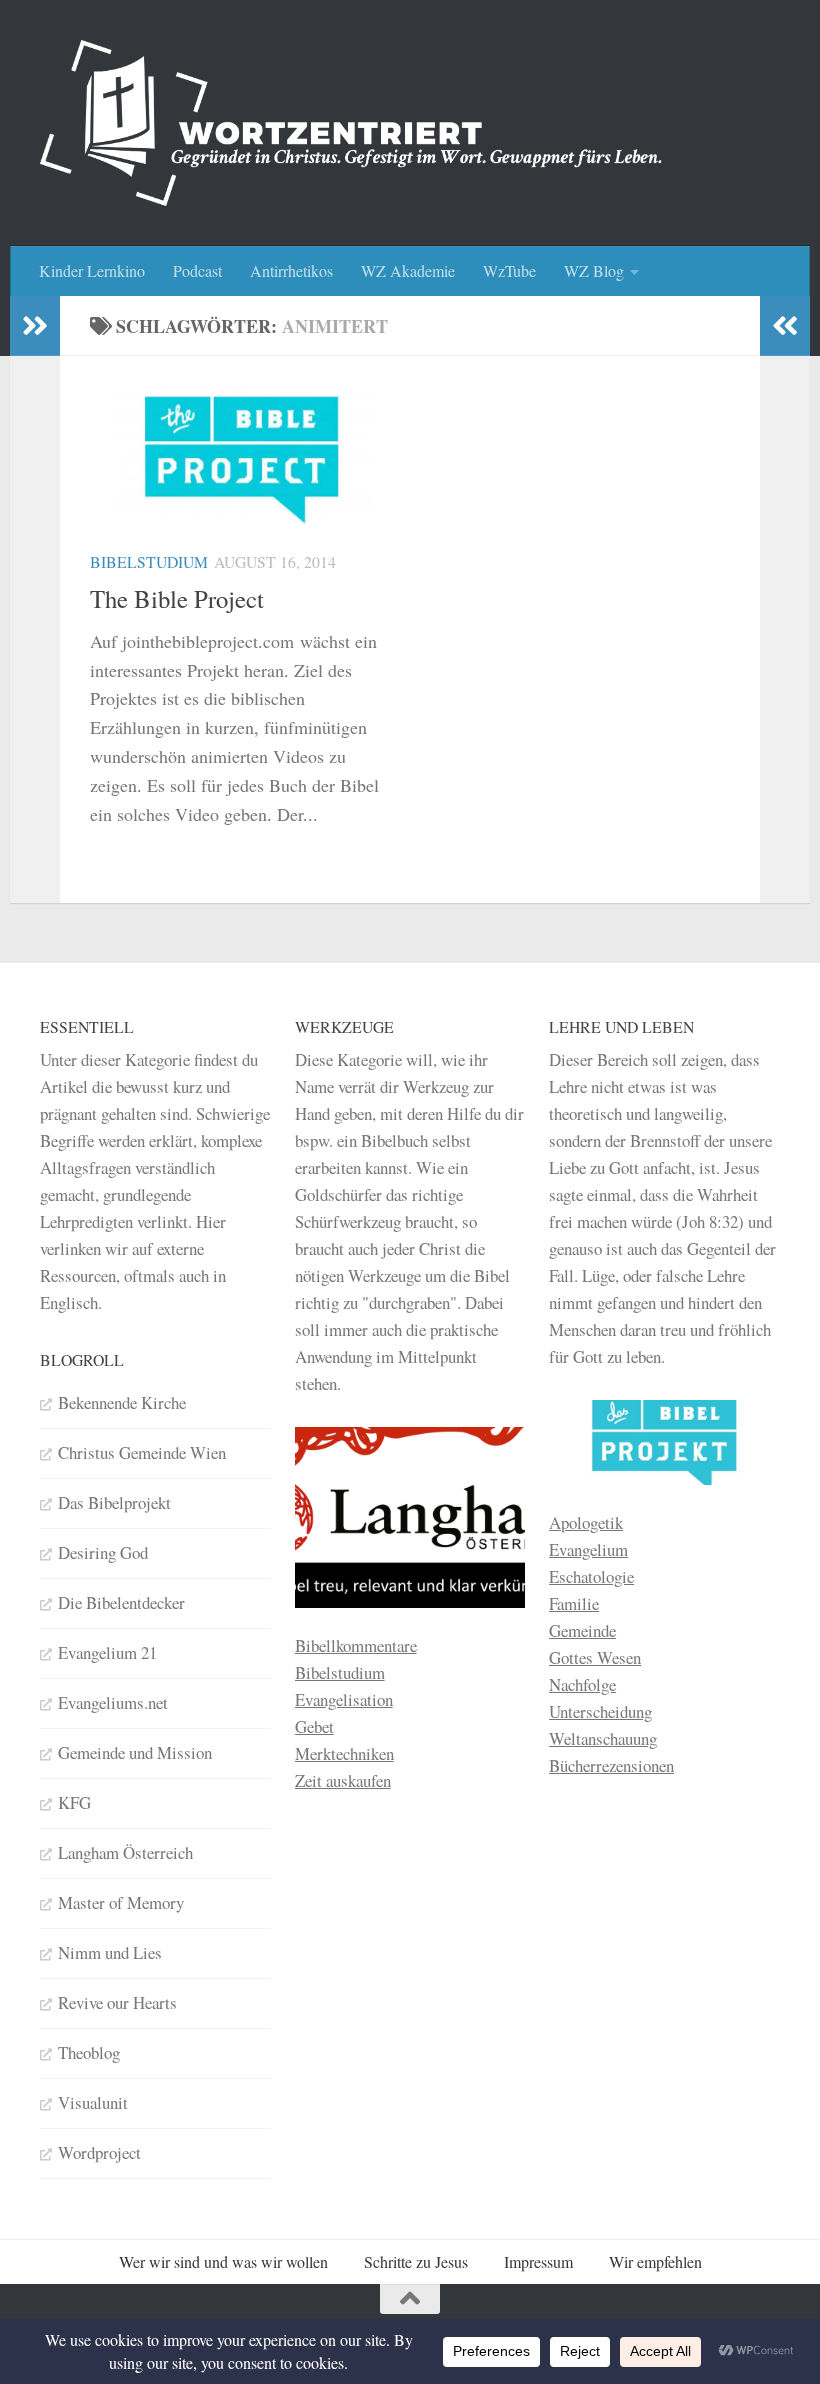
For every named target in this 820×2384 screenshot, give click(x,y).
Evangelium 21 (107, 1652)
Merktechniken (344, 1753)
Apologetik (586, 1522)
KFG (74, 1802)
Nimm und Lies (110, 1952)
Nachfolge (582, 1684)
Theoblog (89, 2052)
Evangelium (588, 1549)
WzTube (509, 270)
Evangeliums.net (113, 1702)
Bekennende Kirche (122, 1402)
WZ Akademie (408, 270)
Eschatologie (591, 1576)
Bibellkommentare (356, 1645)
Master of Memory (121, 1902)
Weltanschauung (603, 1738)
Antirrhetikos (291, 270)
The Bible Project (177, 598)
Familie (574, 1603)
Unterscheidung (600, 1711)
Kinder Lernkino (92, 270)
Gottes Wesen (595, 1657)
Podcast (197, 270)
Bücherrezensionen (611, 1765)
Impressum (538, 2261)
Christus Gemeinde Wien (142, 1452)
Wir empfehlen (655, 2261)
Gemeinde (582, 1630)
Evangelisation (344, 1699)
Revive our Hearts (117, 2002)
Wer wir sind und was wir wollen (223, 2261)
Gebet (314, 1726)
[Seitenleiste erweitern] (35, 326)
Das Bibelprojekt (114, 1502)
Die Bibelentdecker (121, 1602)
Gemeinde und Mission (135, 1752)
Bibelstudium (149, 561)
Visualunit (93, 2102)
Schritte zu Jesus (416, 2261)
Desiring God (103, 1552)
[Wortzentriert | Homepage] (351, 123)
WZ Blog (594, 270)
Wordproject (99, 2152)
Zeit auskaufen (343, 1780)
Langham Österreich (125, 1852)
